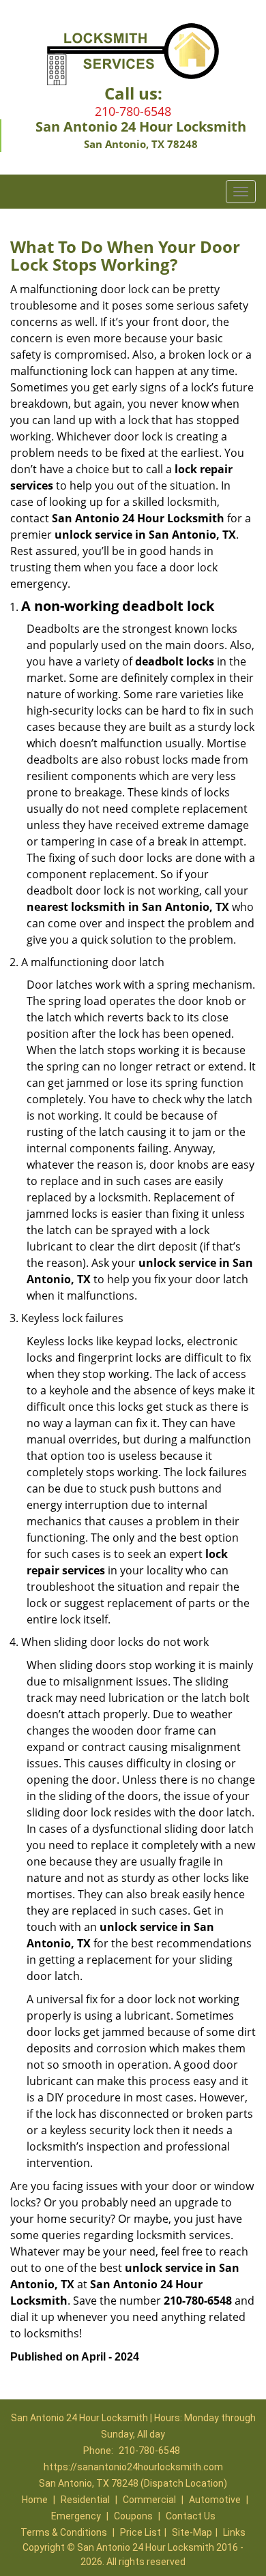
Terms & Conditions (64, 2532)
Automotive (215, 2500)
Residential (85, 2500)
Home (35, 2500)
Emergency (76, 2516)
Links (234, 2532)
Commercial (149, 2500)
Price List (141, 2532)
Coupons (133, 2516)
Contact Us (191, 2516)
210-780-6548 (133, 111)
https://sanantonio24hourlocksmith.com (133, 2467)
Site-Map (192, 2532)
